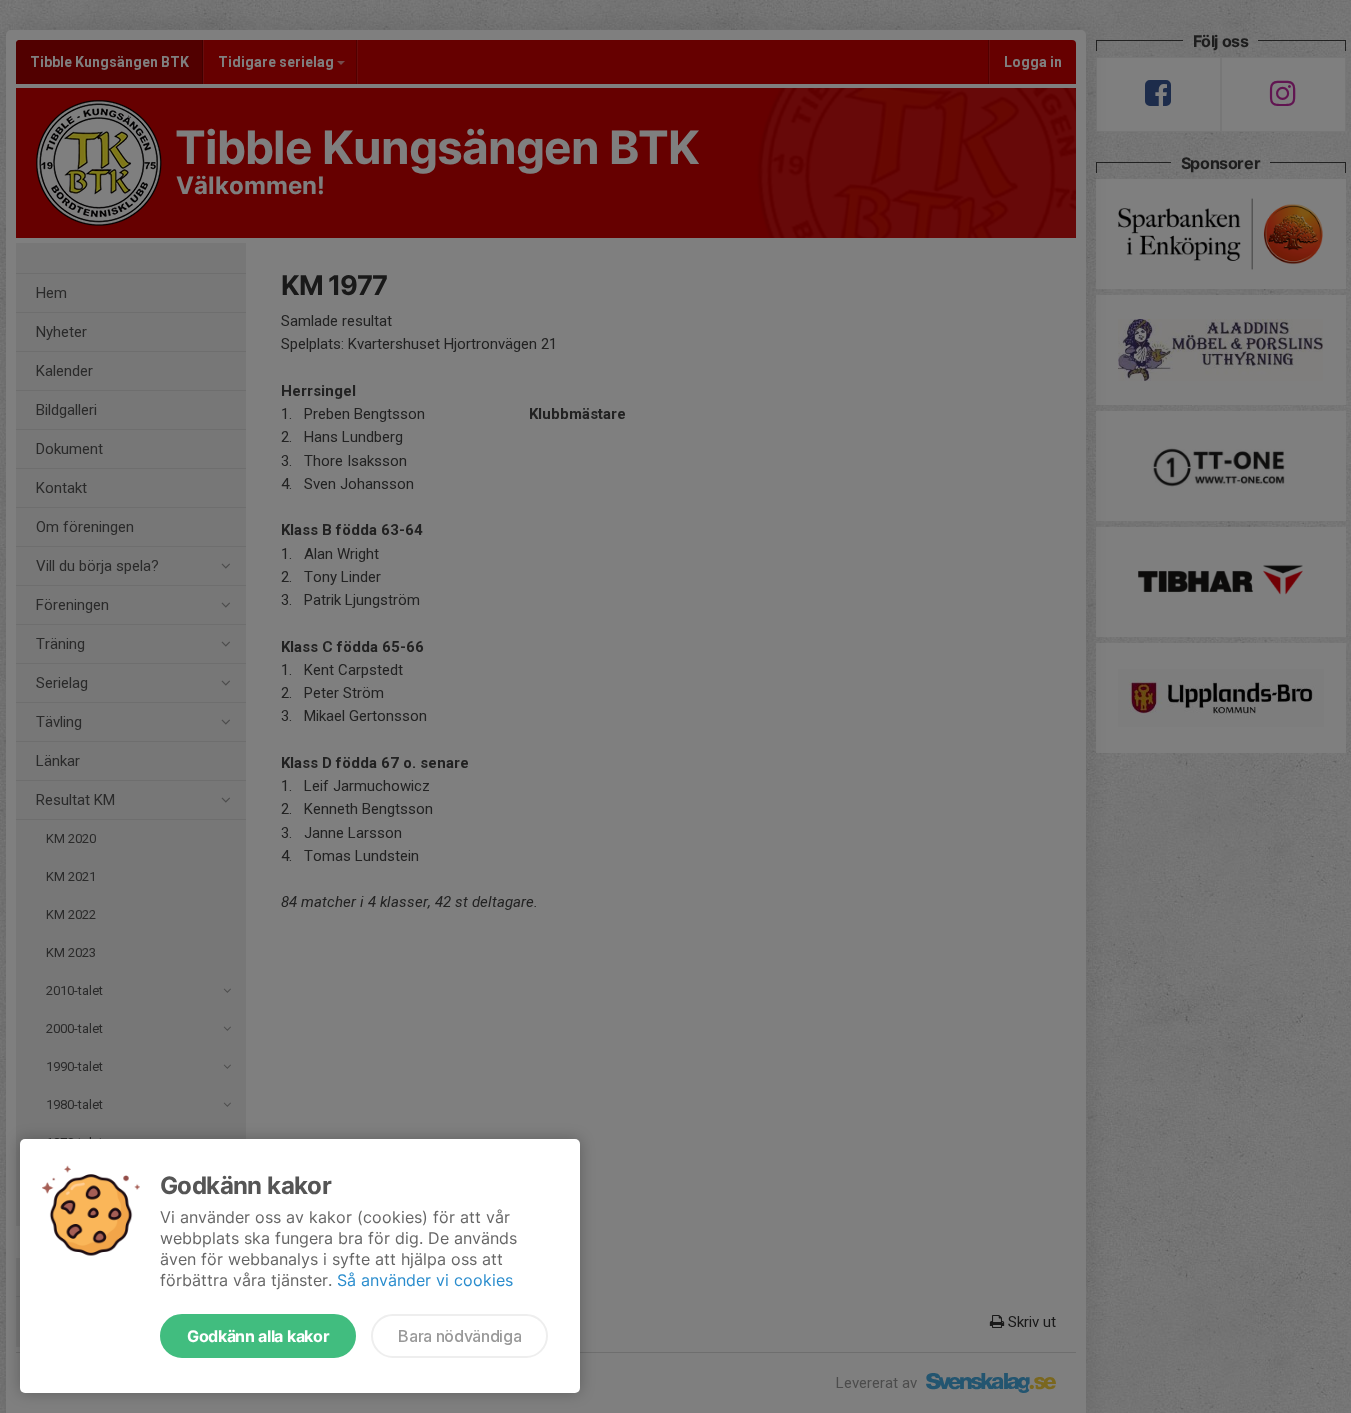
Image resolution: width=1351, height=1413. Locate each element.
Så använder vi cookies (425, 1280)
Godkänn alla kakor (258, 1336)
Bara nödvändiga (459, 1336)
